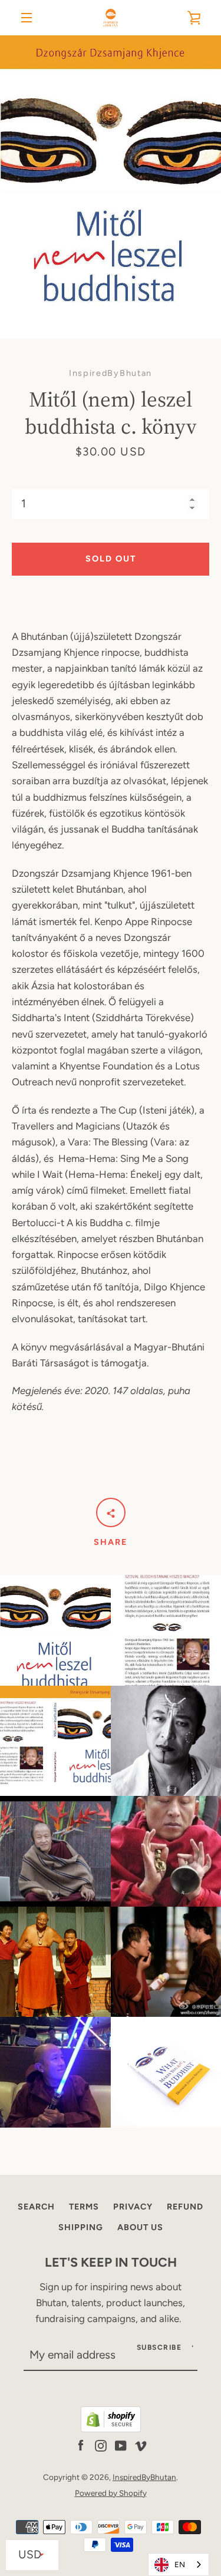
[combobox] (179, 2565)
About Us (140, 2227)
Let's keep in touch (111, 2262)
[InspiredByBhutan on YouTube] (121, 2445)
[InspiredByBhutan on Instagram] (101, 2445)
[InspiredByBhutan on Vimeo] (141, 2445)
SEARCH (36, 2207)
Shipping (81, 2227)
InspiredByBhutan (144, 2477)
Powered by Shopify (111, 2493)
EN (180, 2565)
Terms (84, 2207)
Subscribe (159, 2347)
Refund (185, 2207)
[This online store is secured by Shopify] (111, 2429)
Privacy (133, 2207)
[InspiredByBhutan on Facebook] (81, 2445)
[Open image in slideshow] (111, 187)
